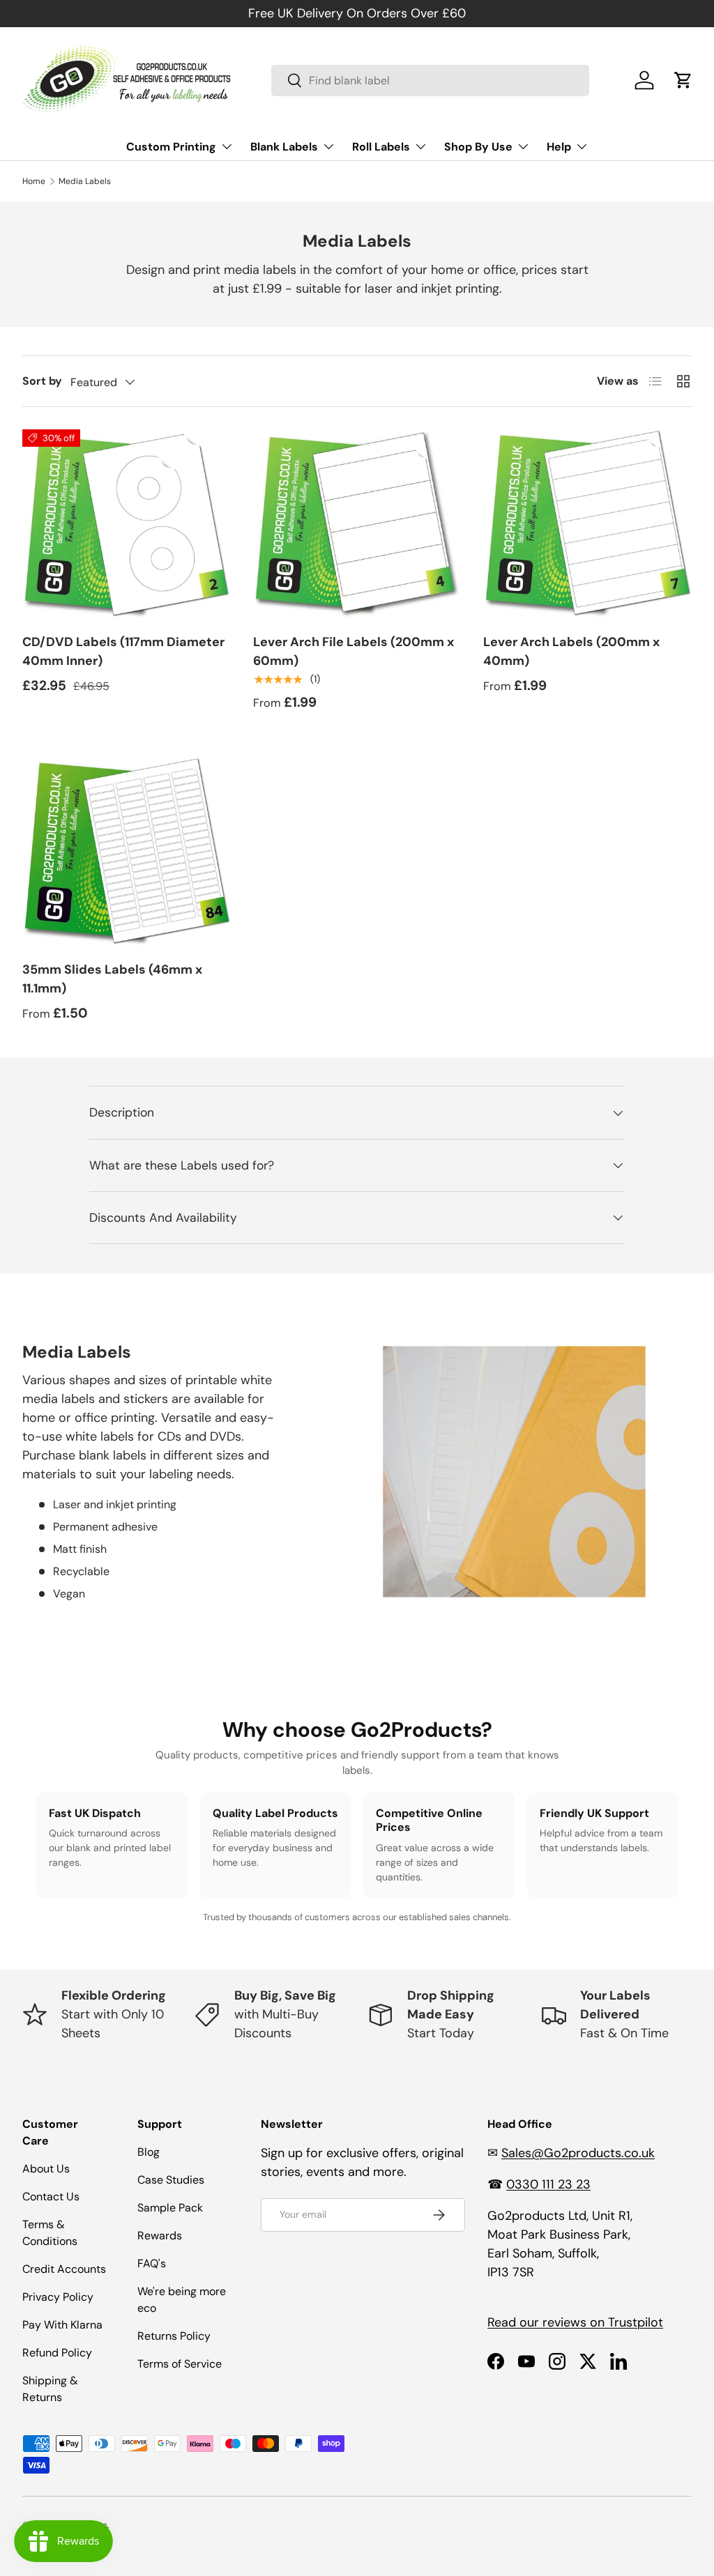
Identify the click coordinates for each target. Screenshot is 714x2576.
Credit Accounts (64, 2269)
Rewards (160, 2236)
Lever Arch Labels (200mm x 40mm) (571, 651)
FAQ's (152, 2263)
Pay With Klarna (62, 2325)
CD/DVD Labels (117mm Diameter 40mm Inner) (123, 651)
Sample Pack (170, 2208)
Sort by (42, 381)
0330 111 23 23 (548, 2184)
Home (34, 181)
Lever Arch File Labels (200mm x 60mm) (354, 651)
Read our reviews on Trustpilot (575, 2322)
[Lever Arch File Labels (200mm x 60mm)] (357, 524)
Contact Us (51, 2196)
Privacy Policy (58, 2297)
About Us (46, 2169)
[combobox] (430, 80)
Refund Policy (57, 2353)
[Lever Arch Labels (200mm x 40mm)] (587, 524)
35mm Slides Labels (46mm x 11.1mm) (112, 979)
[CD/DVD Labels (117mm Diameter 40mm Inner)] (127, 524)
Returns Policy (174, 2336)
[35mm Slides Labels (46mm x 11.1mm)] (127, 852)
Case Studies (171, 2180)
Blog (149, 2152)
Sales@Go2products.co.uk (578, 2153)
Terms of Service (180, 2364)
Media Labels (85, 181)
